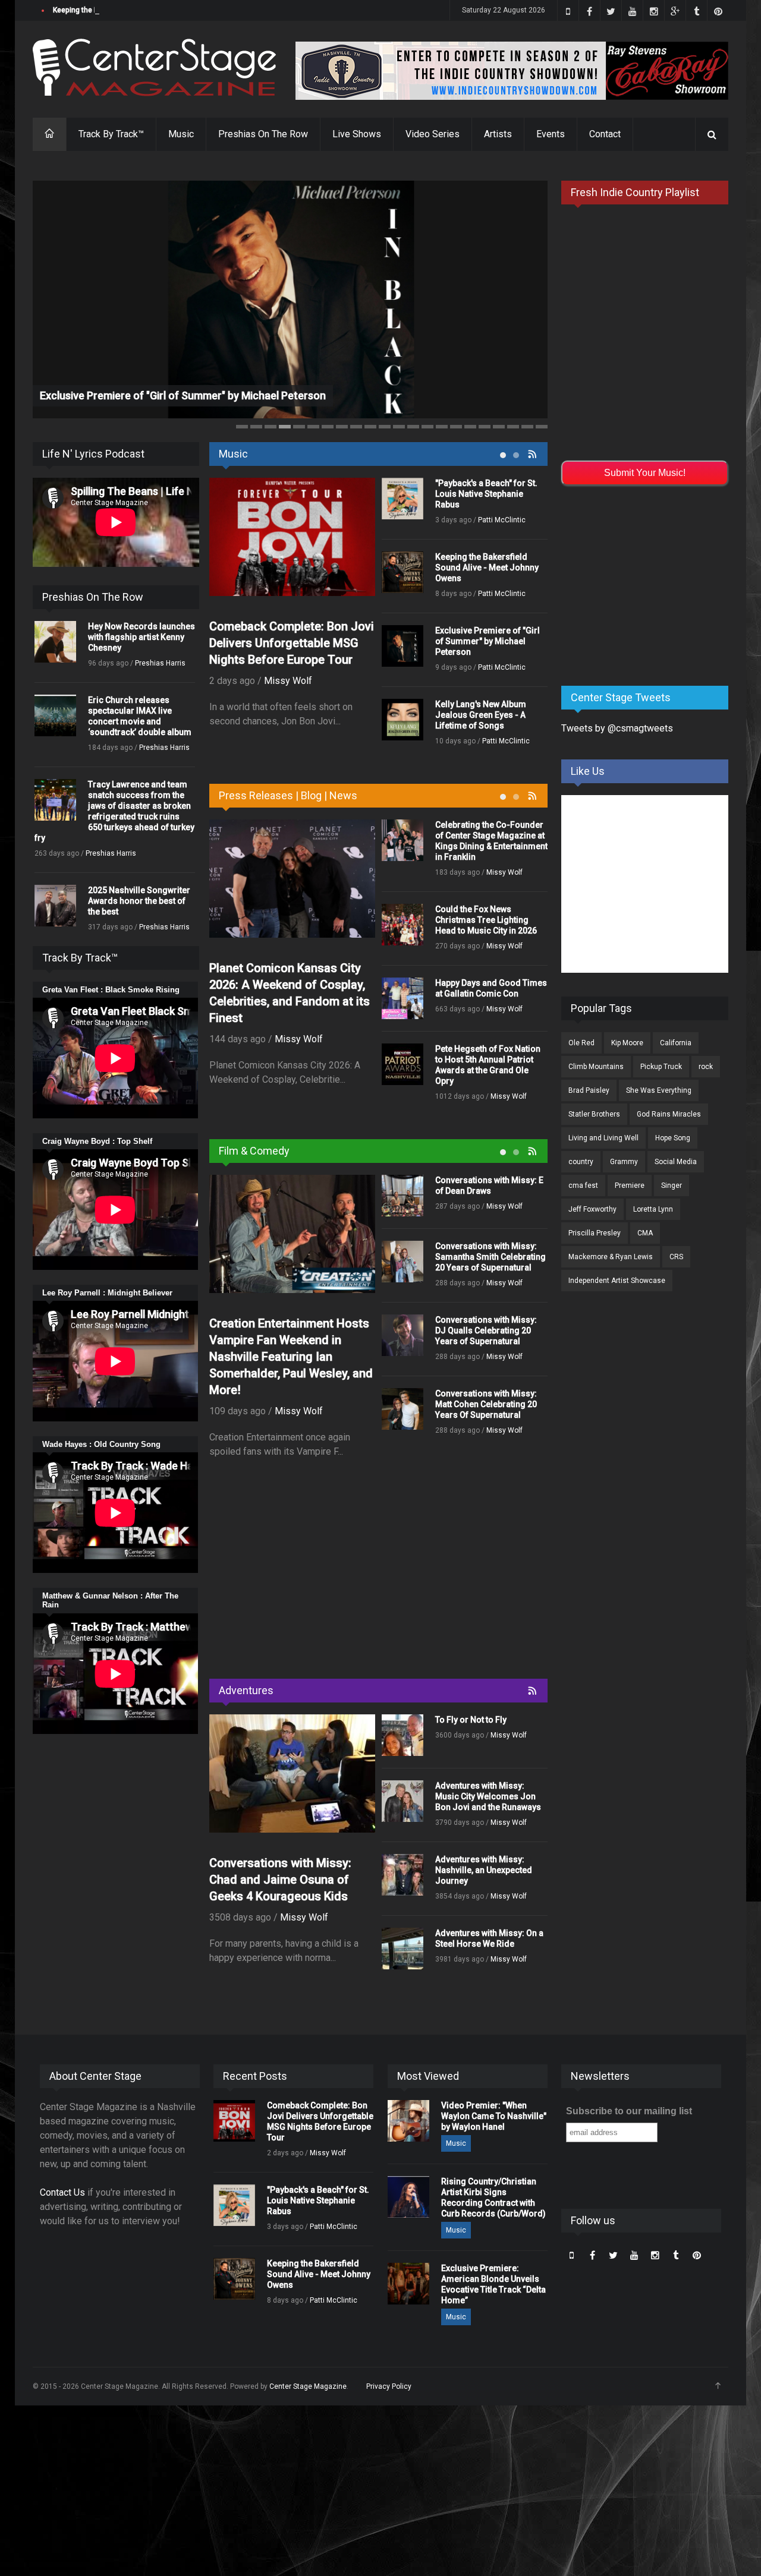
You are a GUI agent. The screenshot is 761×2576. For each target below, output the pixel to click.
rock (706, 1067)
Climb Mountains (596, 1067)
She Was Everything (659, 1090)
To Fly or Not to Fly (471, 1720)
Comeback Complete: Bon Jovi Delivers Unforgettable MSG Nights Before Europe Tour (292, 643)
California (676, 1043)
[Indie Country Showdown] (512, 71)
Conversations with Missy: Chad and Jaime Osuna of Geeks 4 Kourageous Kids (280, 1880)
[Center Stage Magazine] (155, 67)
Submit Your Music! (645, 473)
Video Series (433, 134)
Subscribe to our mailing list (629, 2111)
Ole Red (581, 1043)
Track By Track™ (111, 134)
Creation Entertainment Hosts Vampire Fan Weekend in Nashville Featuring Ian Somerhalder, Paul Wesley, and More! (291, 1357)
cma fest (583, 1185)
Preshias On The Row (263, 134)
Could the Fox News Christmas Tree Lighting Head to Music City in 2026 (486, 920)
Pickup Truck (661, 1067)
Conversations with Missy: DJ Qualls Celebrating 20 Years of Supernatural (486, 1330)
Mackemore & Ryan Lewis (611, 1257)
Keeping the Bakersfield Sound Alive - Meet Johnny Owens (150, 10)
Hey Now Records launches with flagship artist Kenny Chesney (141, 637)
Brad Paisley (589, 1090)
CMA (645, 1233)
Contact (605, 134)
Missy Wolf (288, 681)
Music (181, 134)
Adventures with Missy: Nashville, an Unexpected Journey (484, 1870)
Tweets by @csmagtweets (617, 728)
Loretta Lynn (653, 1209)
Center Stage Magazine (308, 2386)
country (581, 1162)
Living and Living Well (603, 1138)
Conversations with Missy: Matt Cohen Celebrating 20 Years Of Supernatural (486, 1404)
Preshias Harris (160, 663)
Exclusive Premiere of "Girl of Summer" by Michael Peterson (183, 395)
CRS (676, 1257)
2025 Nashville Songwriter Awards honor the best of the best (139, 901)
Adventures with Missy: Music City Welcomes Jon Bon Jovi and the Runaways (488, 1796)
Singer (672, 1185)
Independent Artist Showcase (617, 1281)
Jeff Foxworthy (592, 1209)
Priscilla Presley (595, 1233)
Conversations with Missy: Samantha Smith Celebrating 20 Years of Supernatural (490, 1257)
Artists (498, 134)
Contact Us (62, 2192)
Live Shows (357, 134)
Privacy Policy (389, 2386)
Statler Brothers (594, 1114)
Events (551, 134)
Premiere (630, 1185)
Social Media (676, 1162)
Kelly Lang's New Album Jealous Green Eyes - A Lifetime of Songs (481, 715)
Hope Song (673, 1138)
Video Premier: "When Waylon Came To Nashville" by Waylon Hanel (494, 2116)
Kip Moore (627, 1043)
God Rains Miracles (669, 1114)
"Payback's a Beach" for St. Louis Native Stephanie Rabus (486, 494)
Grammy (624, 1162)
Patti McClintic (502, 520)
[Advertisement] (378, 1572)
